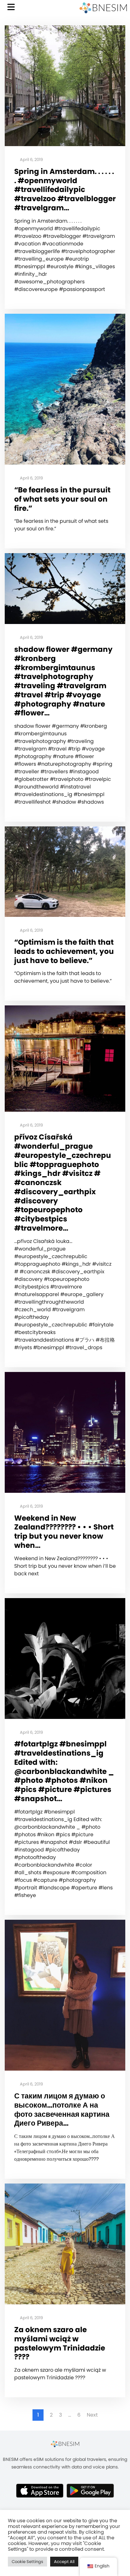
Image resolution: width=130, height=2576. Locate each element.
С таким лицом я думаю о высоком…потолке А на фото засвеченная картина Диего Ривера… (62, 2110)
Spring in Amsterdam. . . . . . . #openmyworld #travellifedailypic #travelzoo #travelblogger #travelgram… (65, 190)
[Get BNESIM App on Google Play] (90, 2491)
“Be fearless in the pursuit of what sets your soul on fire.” (62, 499)
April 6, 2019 (31, 160)
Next (92, 2415)
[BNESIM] (65, 2444)
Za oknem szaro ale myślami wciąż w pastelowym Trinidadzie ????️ (60, 2343)
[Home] (103, 8)
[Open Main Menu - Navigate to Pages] (11, 7)
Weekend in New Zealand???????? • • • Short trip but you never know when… (64, 1532)
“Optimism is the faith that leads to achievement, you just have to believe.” (64, 951)
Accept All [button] (64, 2562)
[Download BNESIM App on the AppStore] (40, 2491)
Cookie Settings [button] (27, 2562)
